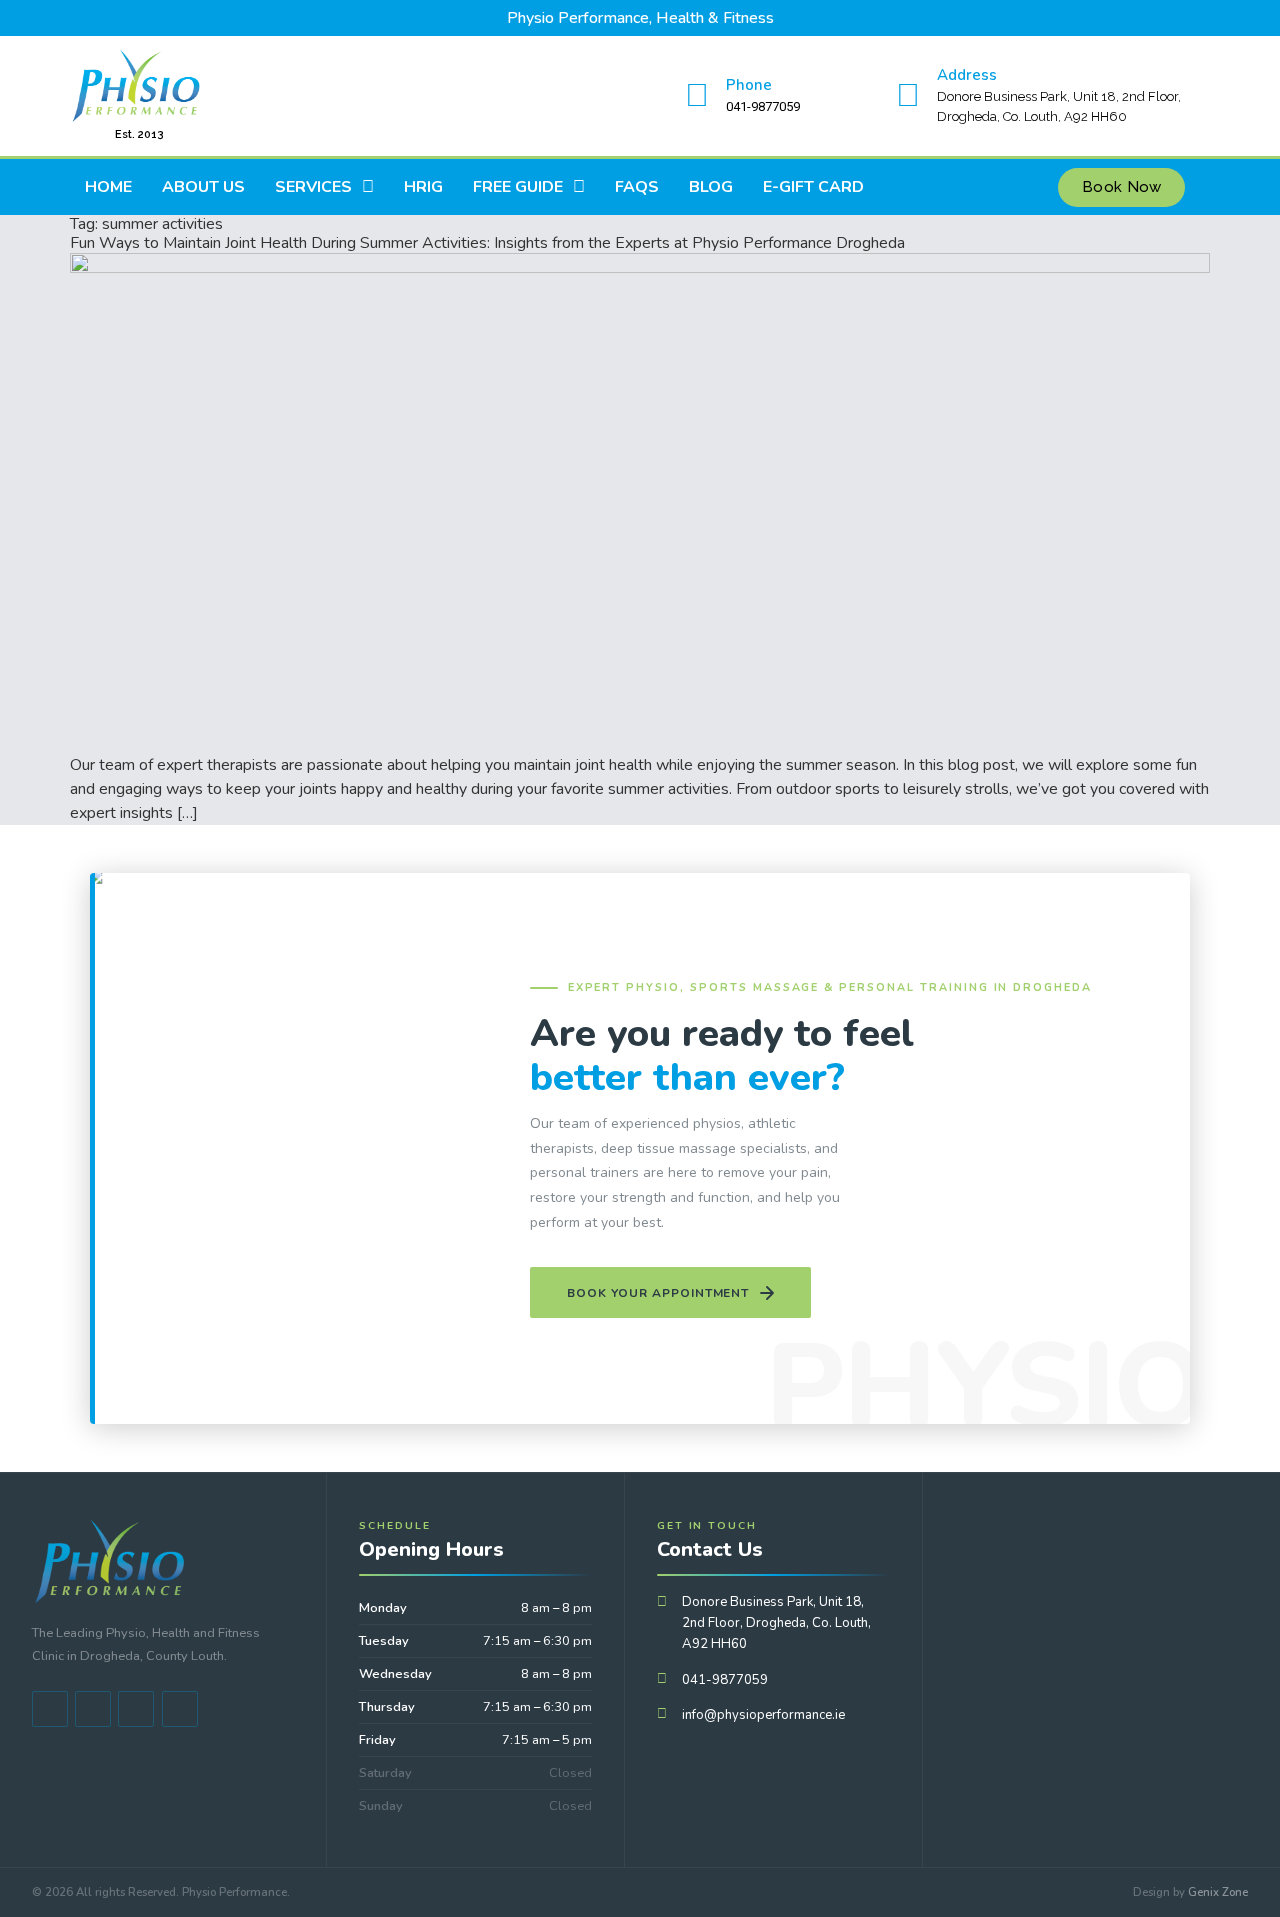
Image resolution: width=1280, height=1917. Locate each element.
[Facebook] (50, 1709)
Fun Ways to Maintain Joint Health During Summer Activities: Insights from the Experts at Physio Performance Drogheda (487, 243)
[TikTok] (136, 1709)
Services (313, 187)
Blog (711, 187)
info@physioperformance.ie (763, 1715)
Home (108, 187)
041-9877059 (725, 1680)
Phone (749, 85)
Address (967, 75)
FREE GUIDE (518, 187)
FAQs (637, 187)
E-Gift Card (813, 187)
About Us (203, 187)
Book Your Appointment (658, 1293)
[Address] (908, 96)
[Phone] (697, 96)
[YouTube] (93, 1709)
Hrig (423, 187)
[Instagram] (180, 1709)
